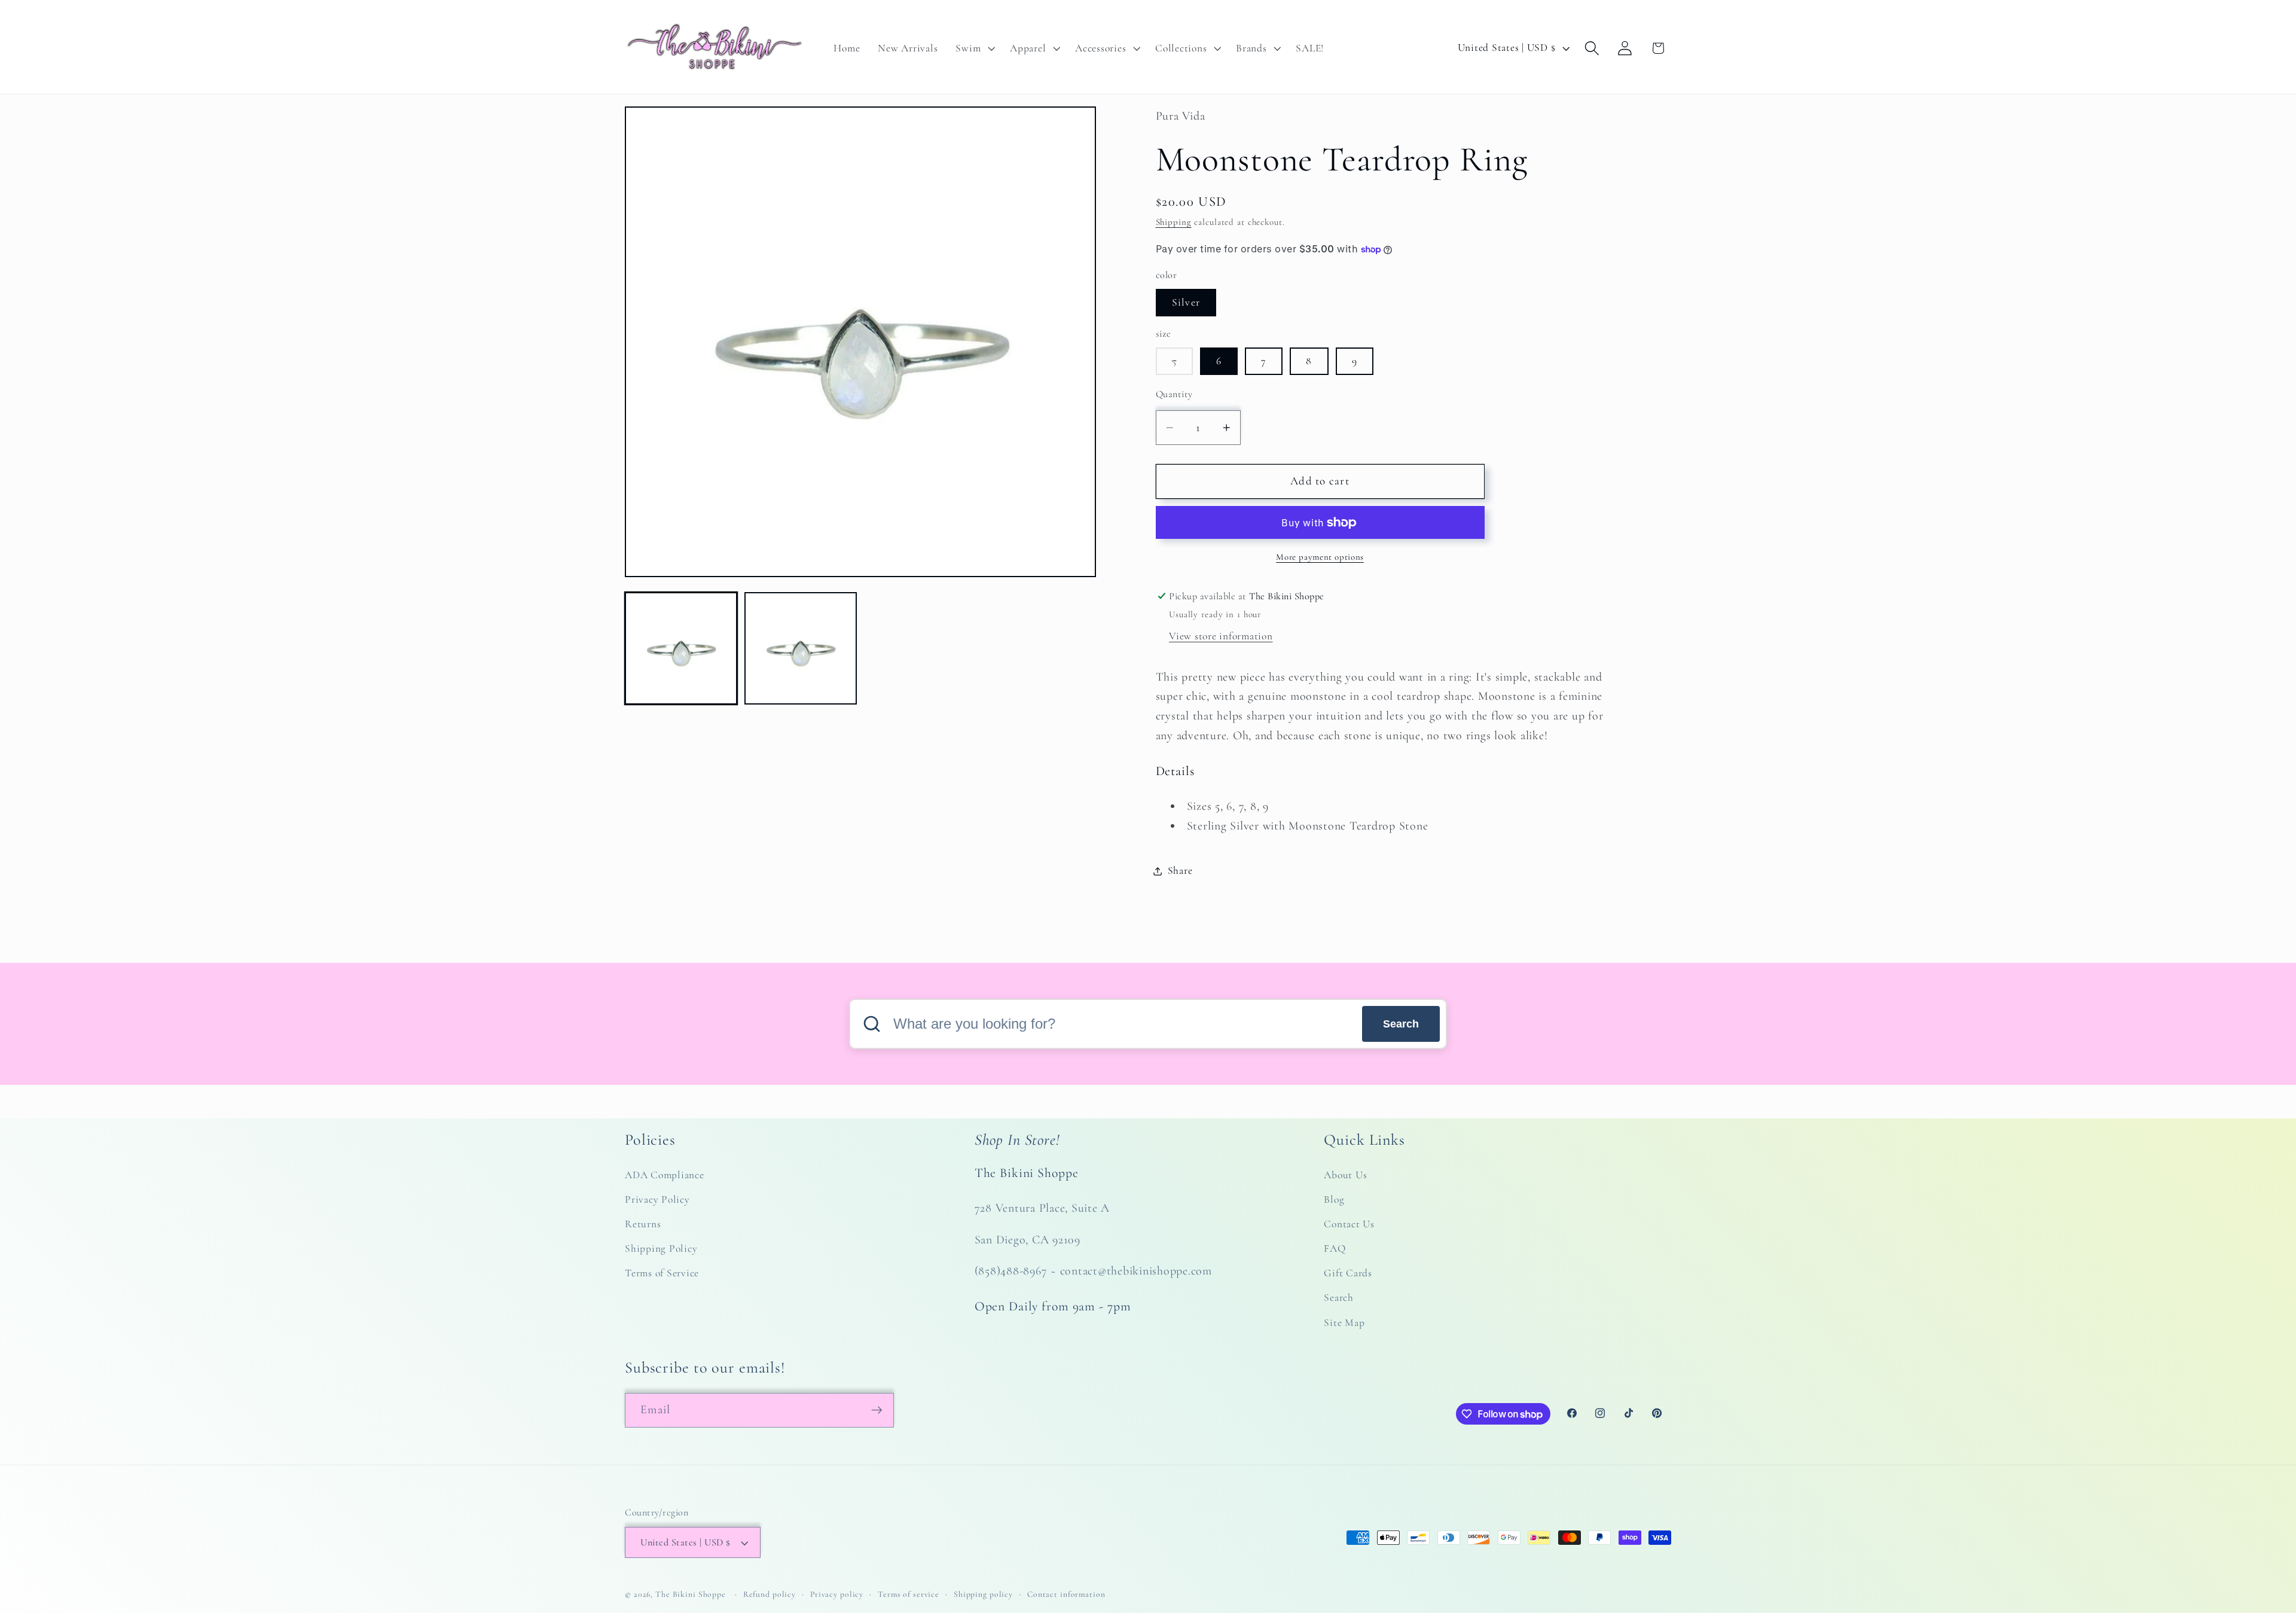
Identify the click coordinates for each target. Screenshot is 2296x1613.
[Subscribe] (877, 1410)
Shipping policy (983, 1594)
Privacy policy (837, 1594)
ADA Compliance (665, 1175)
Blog (1334, 1199)
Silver (1186, 302)
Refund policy (770, 1594)
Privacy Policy (657, 1199)
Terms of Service (662, 1274)
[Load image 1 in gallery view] (681, 648)
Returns (643, 1225)
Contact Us (1349, 1225)
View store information (1221, 636)
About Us (1345, 1175)
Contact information (1066, 1594)
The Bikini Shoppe (691, 1594)
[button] (974, 48)
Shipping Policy (661, 1249)
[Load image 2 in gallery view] (801, 648)
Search (1401, 1024)
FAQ (1335, 1249)
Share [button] (1180, 870)
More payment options (1320, 557)
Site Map (1344, 1323)
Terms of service (909, 1594)
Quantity (1174, 394)
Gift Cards (1348, 1274)
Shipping (1174, 222)
